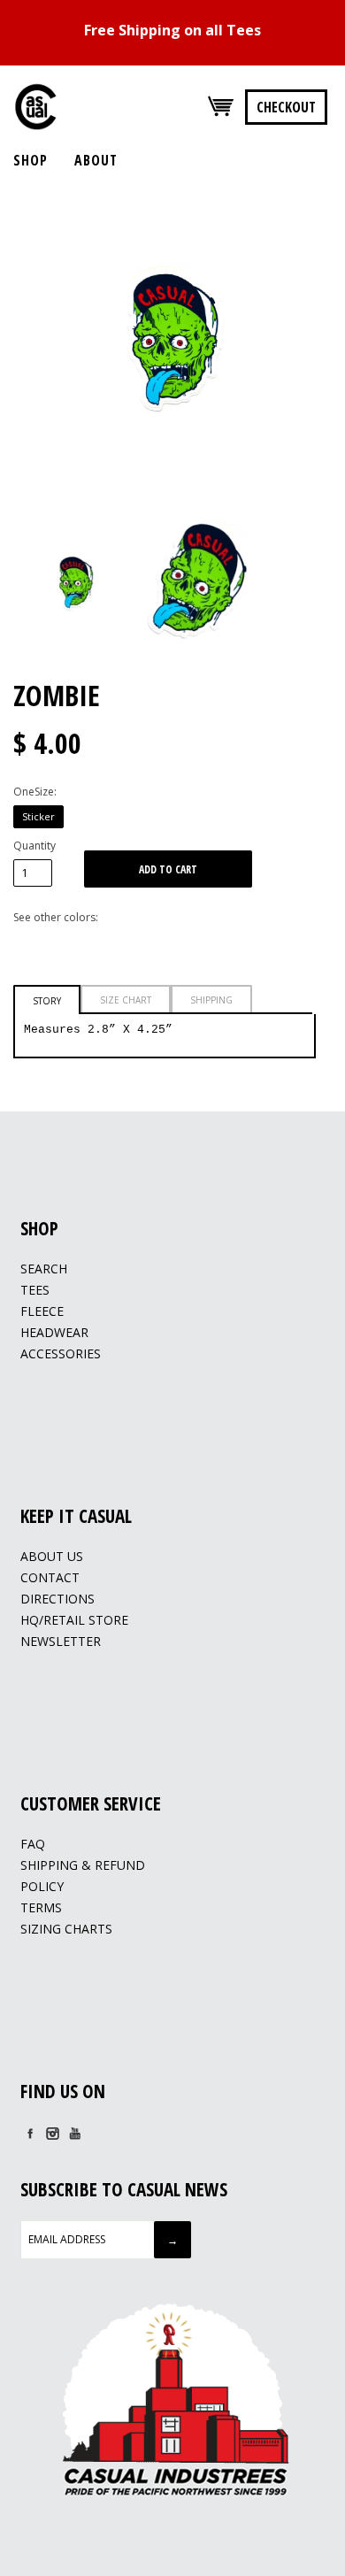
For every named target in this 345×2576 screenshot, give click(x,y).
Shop (31, 160)
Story (47, 1001)
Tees (35, 1290)
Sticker (38, 816)
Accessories (61, 1353)
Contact (50, 1577)
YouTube (74, 2134)
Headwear (54, 1332)
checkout (286, 107)
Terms (41, 1907)
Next (314, 577)
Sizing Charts (66, 1929)
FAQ (33, 1844)
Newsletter (61, 1641)
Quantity (34, 846)
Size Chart (126, 1000)
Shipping (211, 1000)
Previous (31, 577)
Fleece (42, 1311)
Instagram (52, 2134)
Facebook (30, 2134)
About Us (52, 1556)
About (96, 160)
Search (44, 1269)
